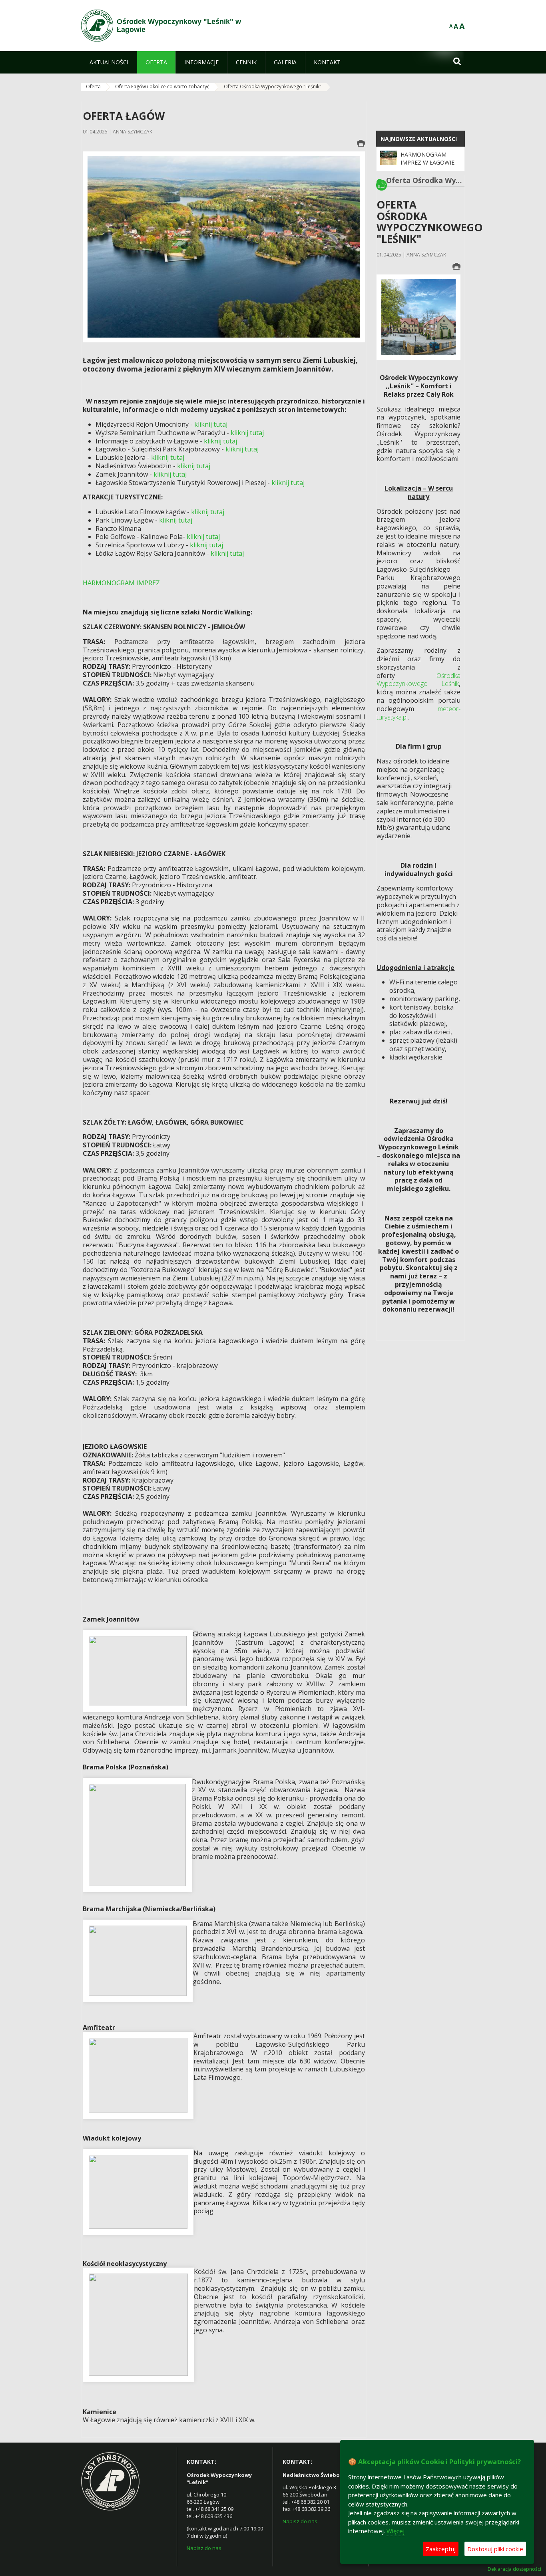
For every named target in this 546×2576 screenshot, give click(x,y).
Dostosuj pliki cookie (495, 2549)
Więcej (396, 2531)
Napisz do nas (204, 2548)
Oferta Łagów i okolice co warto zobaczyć (162, 86)
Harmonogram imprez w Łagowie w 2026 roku (427, 163)
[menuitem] (109, 62)
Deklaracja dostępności (514, 2569)
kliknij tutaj (211, 424)
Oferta (93, 86)
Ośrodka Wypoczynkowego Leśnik (418, 680)
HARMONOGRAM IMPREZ (121, 583)
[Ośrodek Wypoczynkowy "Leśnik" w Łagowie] (97, 26)
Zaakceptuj (441, 2549)
